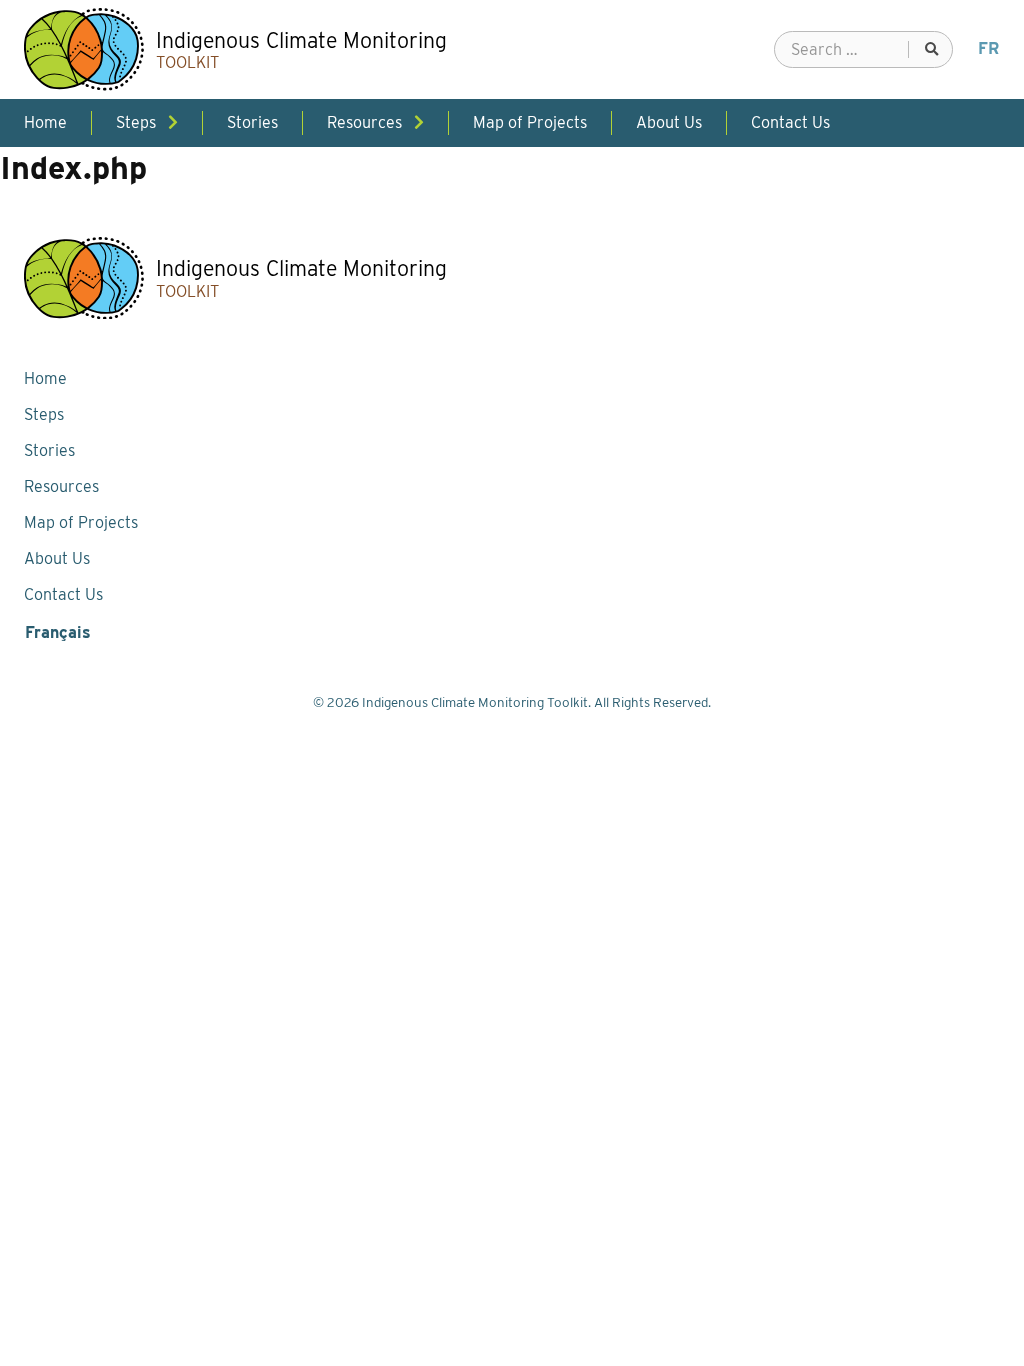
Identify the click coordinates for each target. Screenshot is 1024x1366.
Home (45, 378)
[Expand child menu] (173, 122)
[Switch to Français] (988, 49)
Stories (49, 450)
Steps (44, 414)
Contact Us (63, 594)
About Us (57, 558)
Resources (61, 486)
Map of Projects (81, 522)
